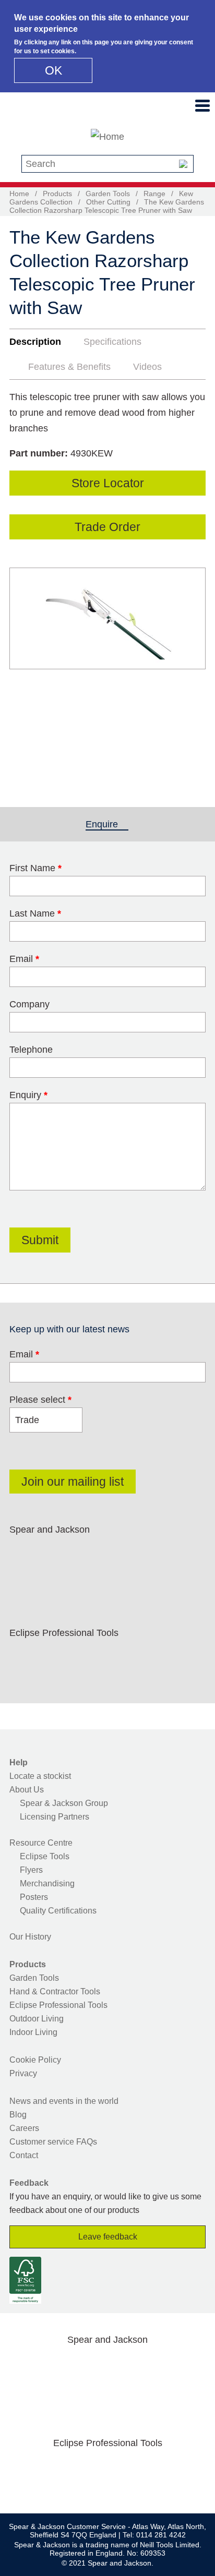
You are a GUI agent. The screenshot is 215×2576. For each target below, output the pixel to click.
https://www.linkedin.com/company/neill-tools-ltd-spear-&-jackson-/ (124, 1554)
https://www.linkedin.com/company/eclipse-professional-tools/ (124, 1657)
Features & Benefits (69, 367)
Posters (34, 1897)
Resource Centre (41, 1843)
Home (19, 194)
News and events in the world (64, 2101)
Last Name (35, 913)
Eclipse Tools (45, 1856)
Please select (40, 1400)
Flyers (31, 1870)
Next (192, 669)
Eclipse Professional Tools (58, 2005)
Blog (18, 2115)
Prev (27, 669)
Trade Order (107, 527)
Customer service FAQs (53, 2142)
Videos (147, 367)
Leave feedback (108, 2237)
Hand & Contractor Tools (55, 1991)
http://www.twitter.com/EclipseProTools (58, 1657)
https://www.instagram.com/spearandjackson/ (91, 1554)
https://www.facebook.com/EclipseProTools (25, 1657)
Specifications (112, 342)
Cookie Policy (35, 2060)
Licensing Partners (55, 1817)
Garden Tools (108, 194)
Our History (30, 1937)
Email (24, 959)
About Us (27, 1790)
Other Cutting (108, 202)
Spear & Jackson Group (64, 1803)
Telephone (31, 1050)
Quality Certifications (58, 1911)
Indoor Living (33, 2032)
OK (53, 70)
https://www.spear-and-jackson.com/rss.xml (25, 1579)
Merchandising (47, 1883)
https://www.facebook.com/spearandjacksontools (25, 1554)
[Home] (107, 137)
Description (35, 342)
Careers (24, 2128)
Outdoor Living (37, 2019)
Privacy (23, 2073)
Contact (24, 2155)
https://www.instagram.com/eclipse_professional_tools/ (91, 1657)
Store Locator (108, 483)
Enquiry (28, 1095)
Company (29, 1004)
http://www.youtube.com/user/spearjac (158, 1554)
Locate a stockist (40, 1776)
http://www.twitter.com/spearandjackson (58, 1554)
